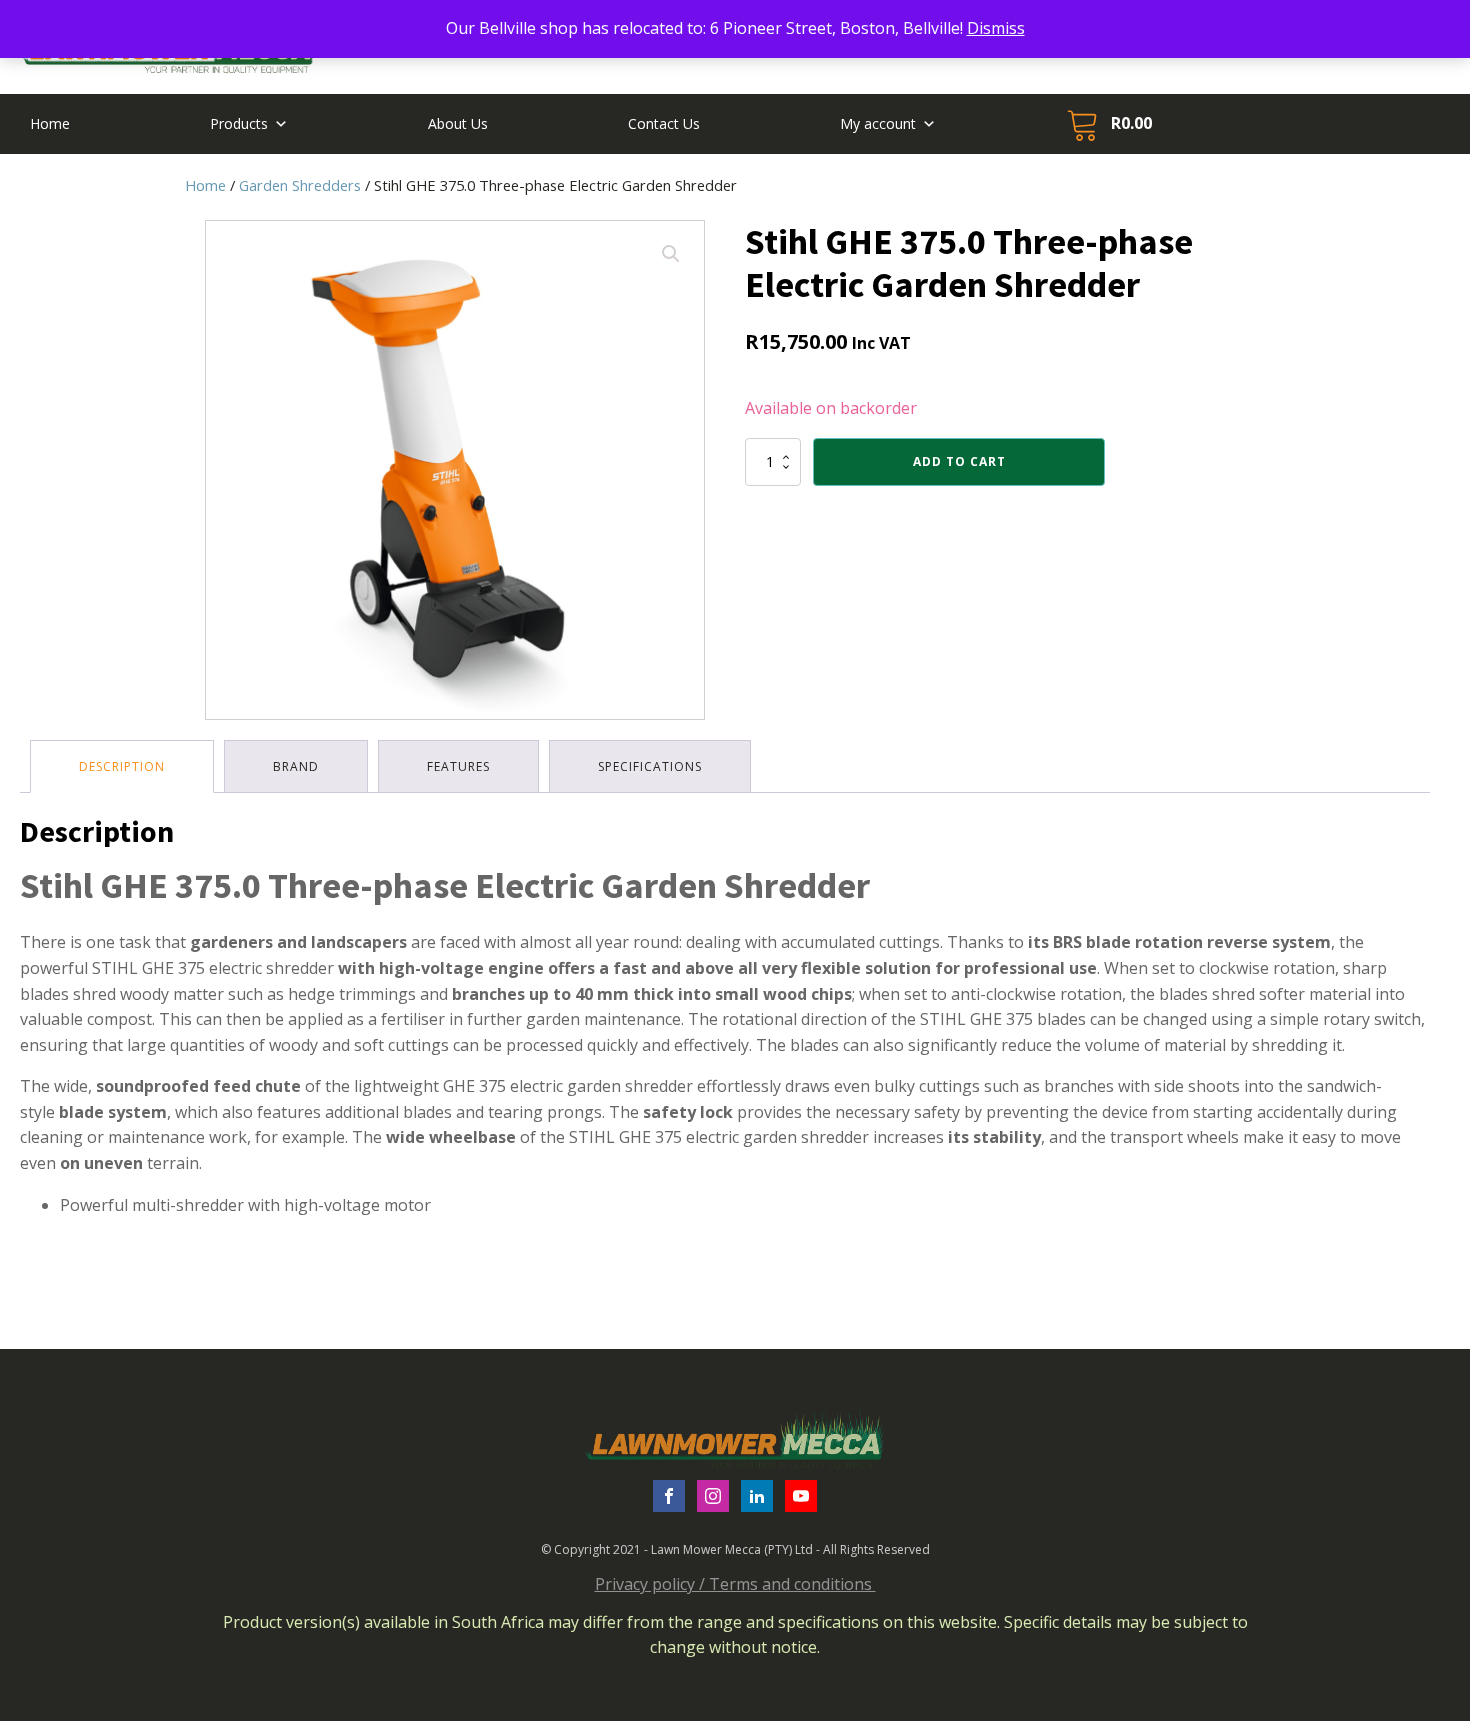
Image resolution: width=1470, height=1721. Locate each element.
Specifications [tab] (650, 766)
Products (239, 123)
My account (878, 123)
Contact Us (664, 123)
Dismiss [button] (996, 28)
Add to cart (959, 461)
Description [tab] (122, 766)
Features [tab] (458, 766)
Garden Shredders (300, 185)
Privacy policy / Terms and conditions (735, 1584)
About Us (458, 123)
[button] (671, 254)
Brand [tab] (296, 766)
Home (50, 123)
